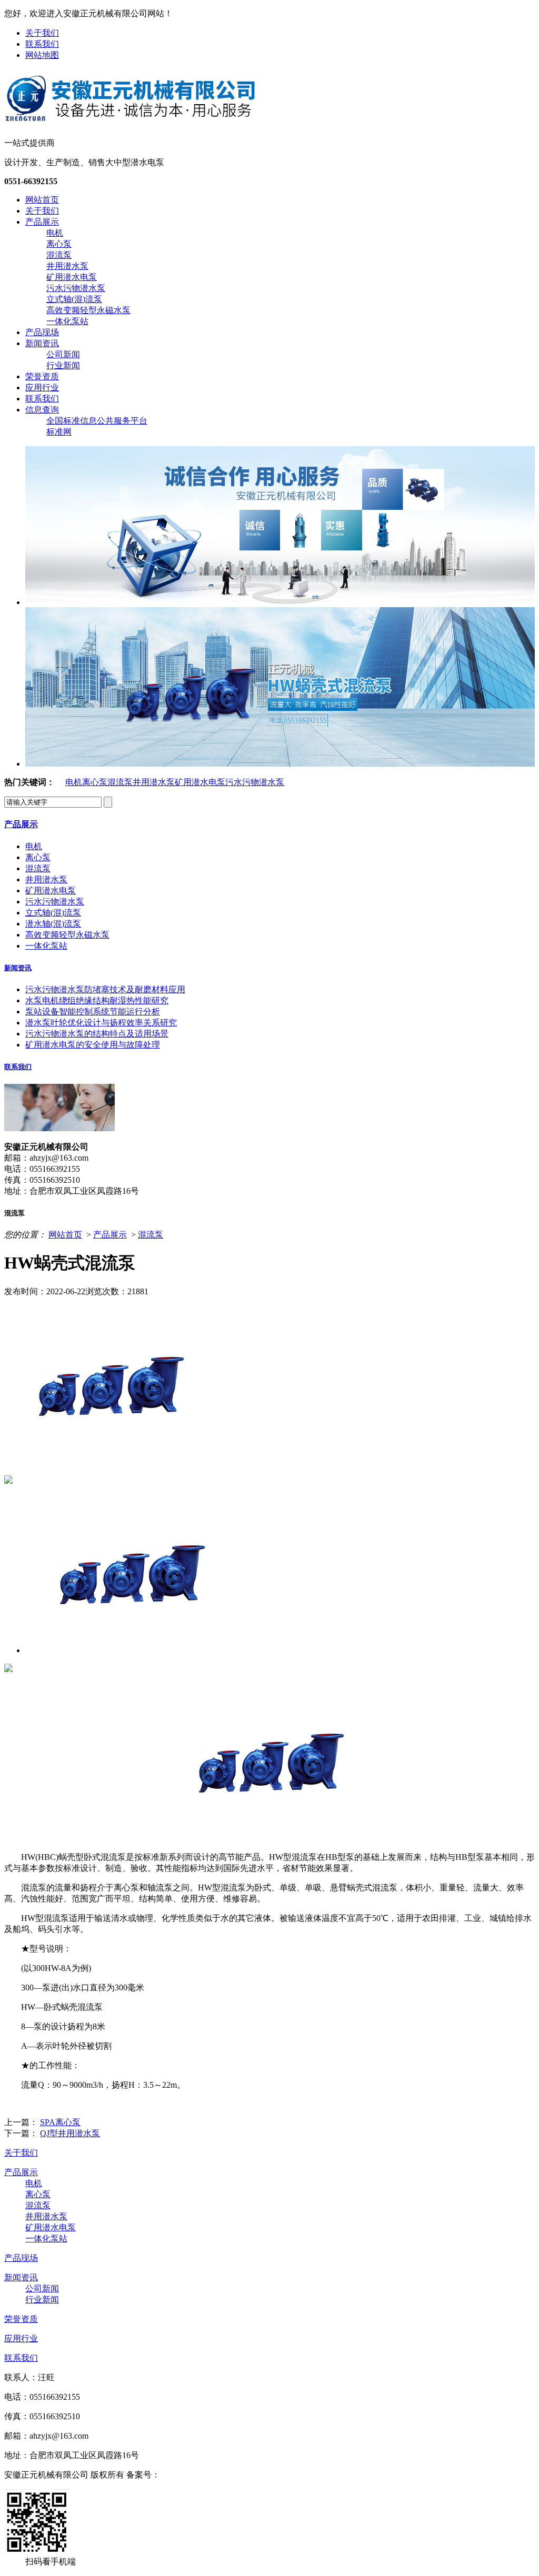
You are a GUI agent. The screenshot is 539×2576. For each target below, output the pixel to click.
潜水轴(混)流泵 (53, 924)
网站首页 (42, 200)
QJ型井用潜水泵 (70, 2133)
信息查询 (42, 410)
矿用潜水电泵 (72, 277)
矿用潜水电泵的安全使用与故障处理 (93, 1045)
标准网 (59, 432)
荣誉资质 (42, 376)
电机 (55, 233)
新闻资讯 (42, 343)
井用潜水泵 (67, 266)
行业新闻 (63, 365)
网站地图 (42, 55)
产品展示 (42, 222)
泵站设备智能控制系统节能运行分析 (93, 1012)
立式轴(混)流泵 (74, 299)
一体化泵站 (67, 321)
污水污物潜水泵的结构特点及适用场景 (97, 1034)
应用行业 (42, 388)
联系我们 (42, 44)
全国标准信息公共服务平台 (97, 421)
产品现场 (42, 332)
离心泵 (59, 244)
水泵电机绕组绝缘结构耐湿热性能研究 (97, 1000)
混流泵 (59, 255)
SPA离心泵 (60, 2122)
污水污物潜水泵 (76, 288)
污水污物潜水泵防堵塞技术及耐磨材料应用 (105, 989)
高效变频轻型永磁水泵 (88, 310)
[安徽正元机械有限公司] (130, 120)
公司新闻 (63, 354)
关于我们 (42, 33)
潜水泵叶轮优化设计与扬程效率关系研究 (101, 1023)
